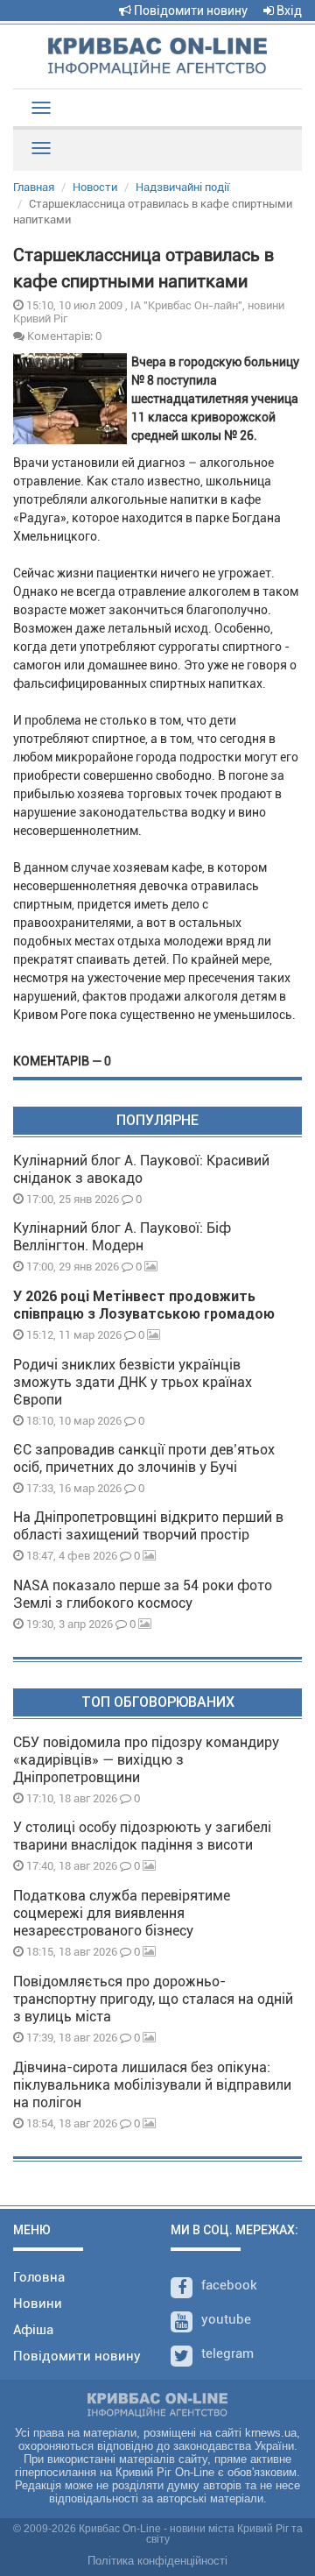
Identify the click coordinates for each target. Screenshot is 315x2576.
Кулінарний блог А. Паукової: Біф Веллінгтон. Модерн (122, 1237)
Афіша (33, 2330)
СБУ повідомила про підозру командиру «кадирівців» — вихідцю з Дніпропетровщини (146, 1760)
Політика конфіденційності (157, 2561)
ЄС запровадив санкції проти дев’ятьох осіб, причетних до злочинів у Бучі (144, 1458)
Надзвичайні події (182, 187)
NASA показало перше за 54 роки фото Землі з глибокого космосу (143, 1594)
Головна (39, 2277)
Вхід (288, 11)
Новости (95, 187)
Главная (34, 187)
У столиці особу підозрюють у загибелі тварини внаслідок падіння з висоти (142, 1836)
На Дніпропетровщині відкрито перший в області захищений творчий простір (148, 1526)
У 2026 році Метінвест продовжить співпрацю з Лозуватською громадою (144, 1305)
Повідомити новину (189, 11)
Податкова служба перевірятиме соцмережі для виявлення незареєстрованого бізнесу (122, 1913)
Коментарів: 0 (63, 336)
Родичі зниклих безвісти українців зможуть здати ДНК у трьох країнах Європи (133, 1382)
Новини (38, 2304)
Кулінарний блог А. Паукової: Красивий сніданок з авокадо (141, 1169)
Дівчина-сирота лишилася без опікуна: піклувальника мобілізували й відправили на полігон (152, 2085)
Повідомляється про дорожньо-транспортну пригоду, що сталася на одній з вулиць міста (153, 1999)
